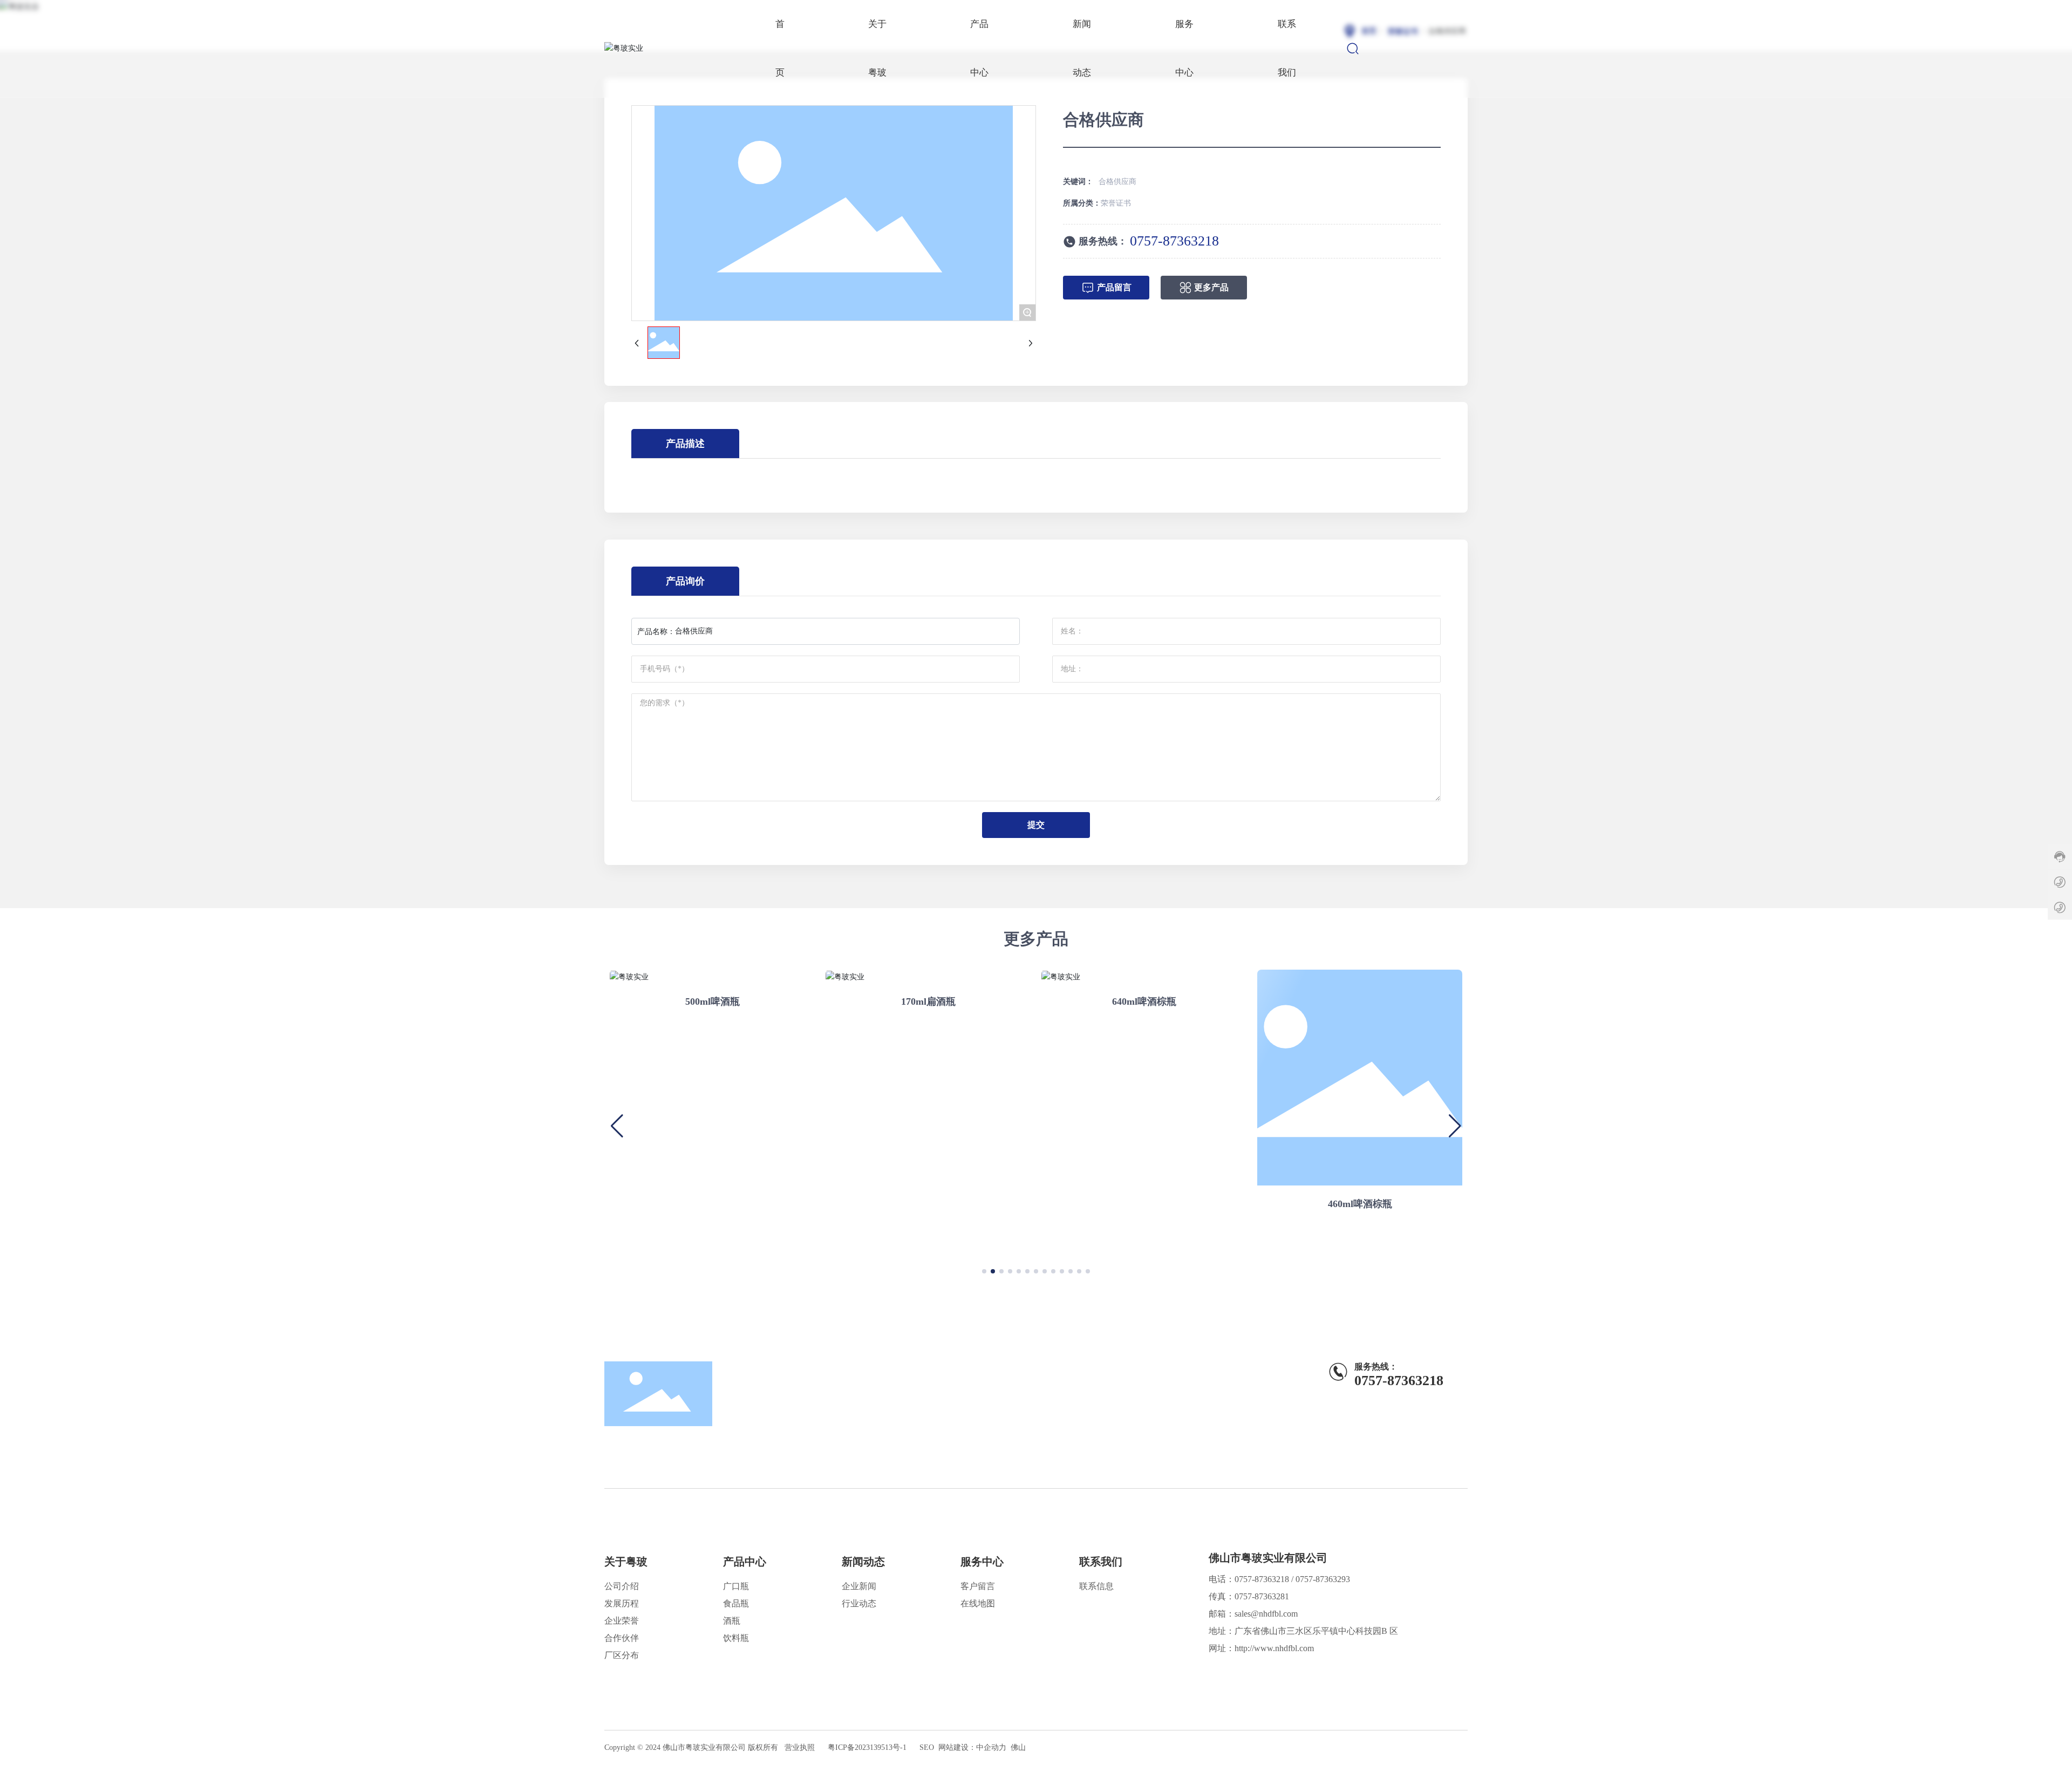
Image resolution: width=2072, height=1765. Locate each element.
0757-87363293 (1323, 1579)
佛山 (1018, 1747)
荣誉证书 (1116, 203)
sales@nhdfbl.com (1266, 1614)
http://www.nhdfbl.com (1274, 1648)
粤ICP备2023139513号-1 (867, 1747)
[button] (984, 1271)
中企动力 (991, 1747)
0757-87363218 (1174, 241)
